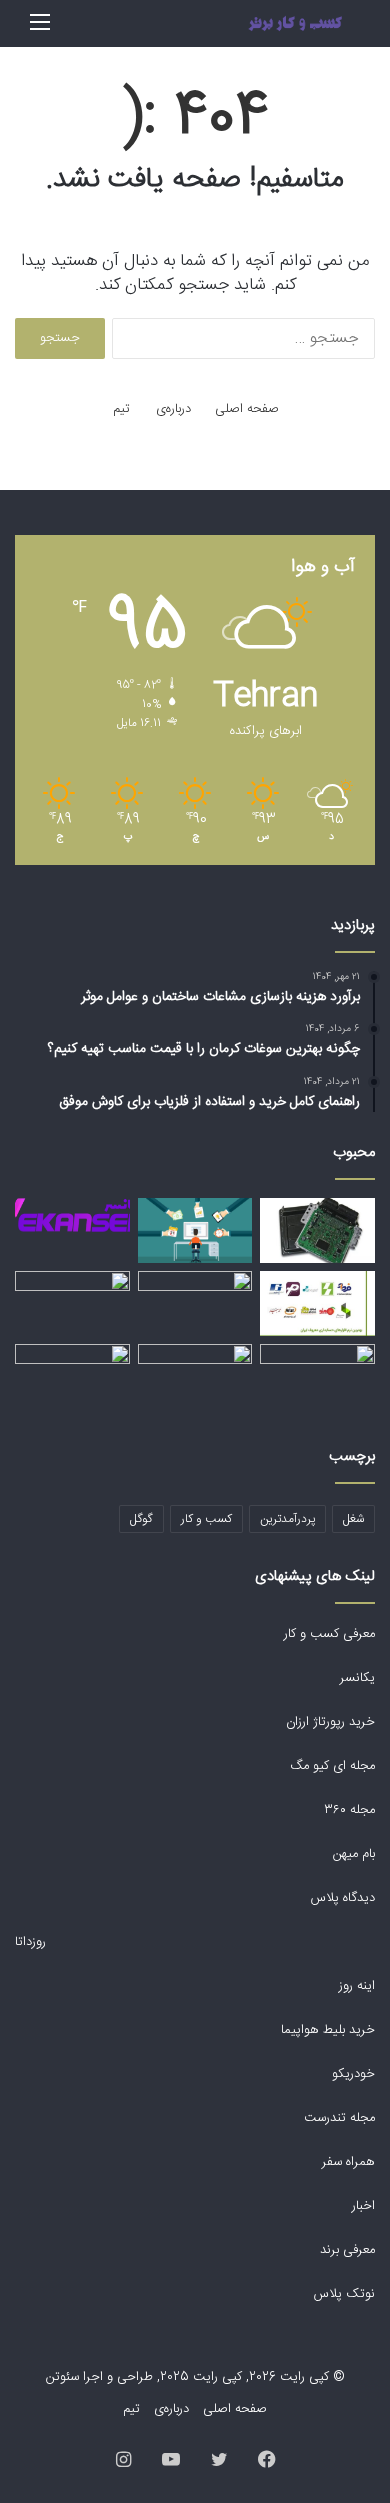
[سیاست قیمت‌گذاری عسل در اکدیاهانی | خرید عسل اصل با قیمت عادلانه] (72, 1303)
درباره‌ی (173, 409)
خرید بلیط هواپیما (326, 2030)
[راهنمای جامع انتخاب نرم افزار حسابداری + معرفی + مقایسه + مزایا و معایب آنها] (317, 1303)
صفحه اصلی (247, 409)
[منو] (40, 31)
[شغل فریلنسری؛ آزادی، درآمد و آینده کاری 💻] (195, 1230)
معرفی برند (345, 2250)
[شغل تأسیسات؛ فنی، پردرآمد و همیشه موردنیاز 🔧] (317, 1376)
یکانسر (357, 1678)
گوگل (141, 1519)
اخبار (363, 2206)
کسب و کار (206, 1519)
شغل (353, 1519)
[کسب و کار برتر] (295, 23)
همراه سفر (348, 2162)
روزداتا (30, 1942)
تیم (121, 409)
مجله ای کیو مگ (330, 1766)
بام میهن (352, 1854)
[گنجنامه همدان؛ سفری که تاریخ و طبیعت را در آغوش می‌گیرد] (72, 1376)
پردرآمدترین (287, 1519)
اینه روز (357, 1986)
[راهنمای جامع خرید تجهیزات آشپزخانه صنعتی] (195, 1376)
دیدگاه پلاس (341, 1898)
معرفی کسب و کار (329, 1634)
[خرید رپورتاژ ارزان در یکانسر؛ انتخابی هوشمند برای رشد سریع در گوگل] (72, 1215)
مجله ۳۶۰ (349, 1810)
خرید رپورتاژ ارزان (328, 1722)
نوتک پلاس (344, 2294)
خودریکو (353, 2074)
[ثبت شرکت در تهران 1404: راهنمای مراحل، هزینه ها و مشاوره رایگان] (195, 1303)
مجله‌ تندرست (339, 2118)
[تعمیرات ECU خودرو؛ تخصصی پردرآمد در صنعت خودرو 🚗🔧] (317, 1230)
